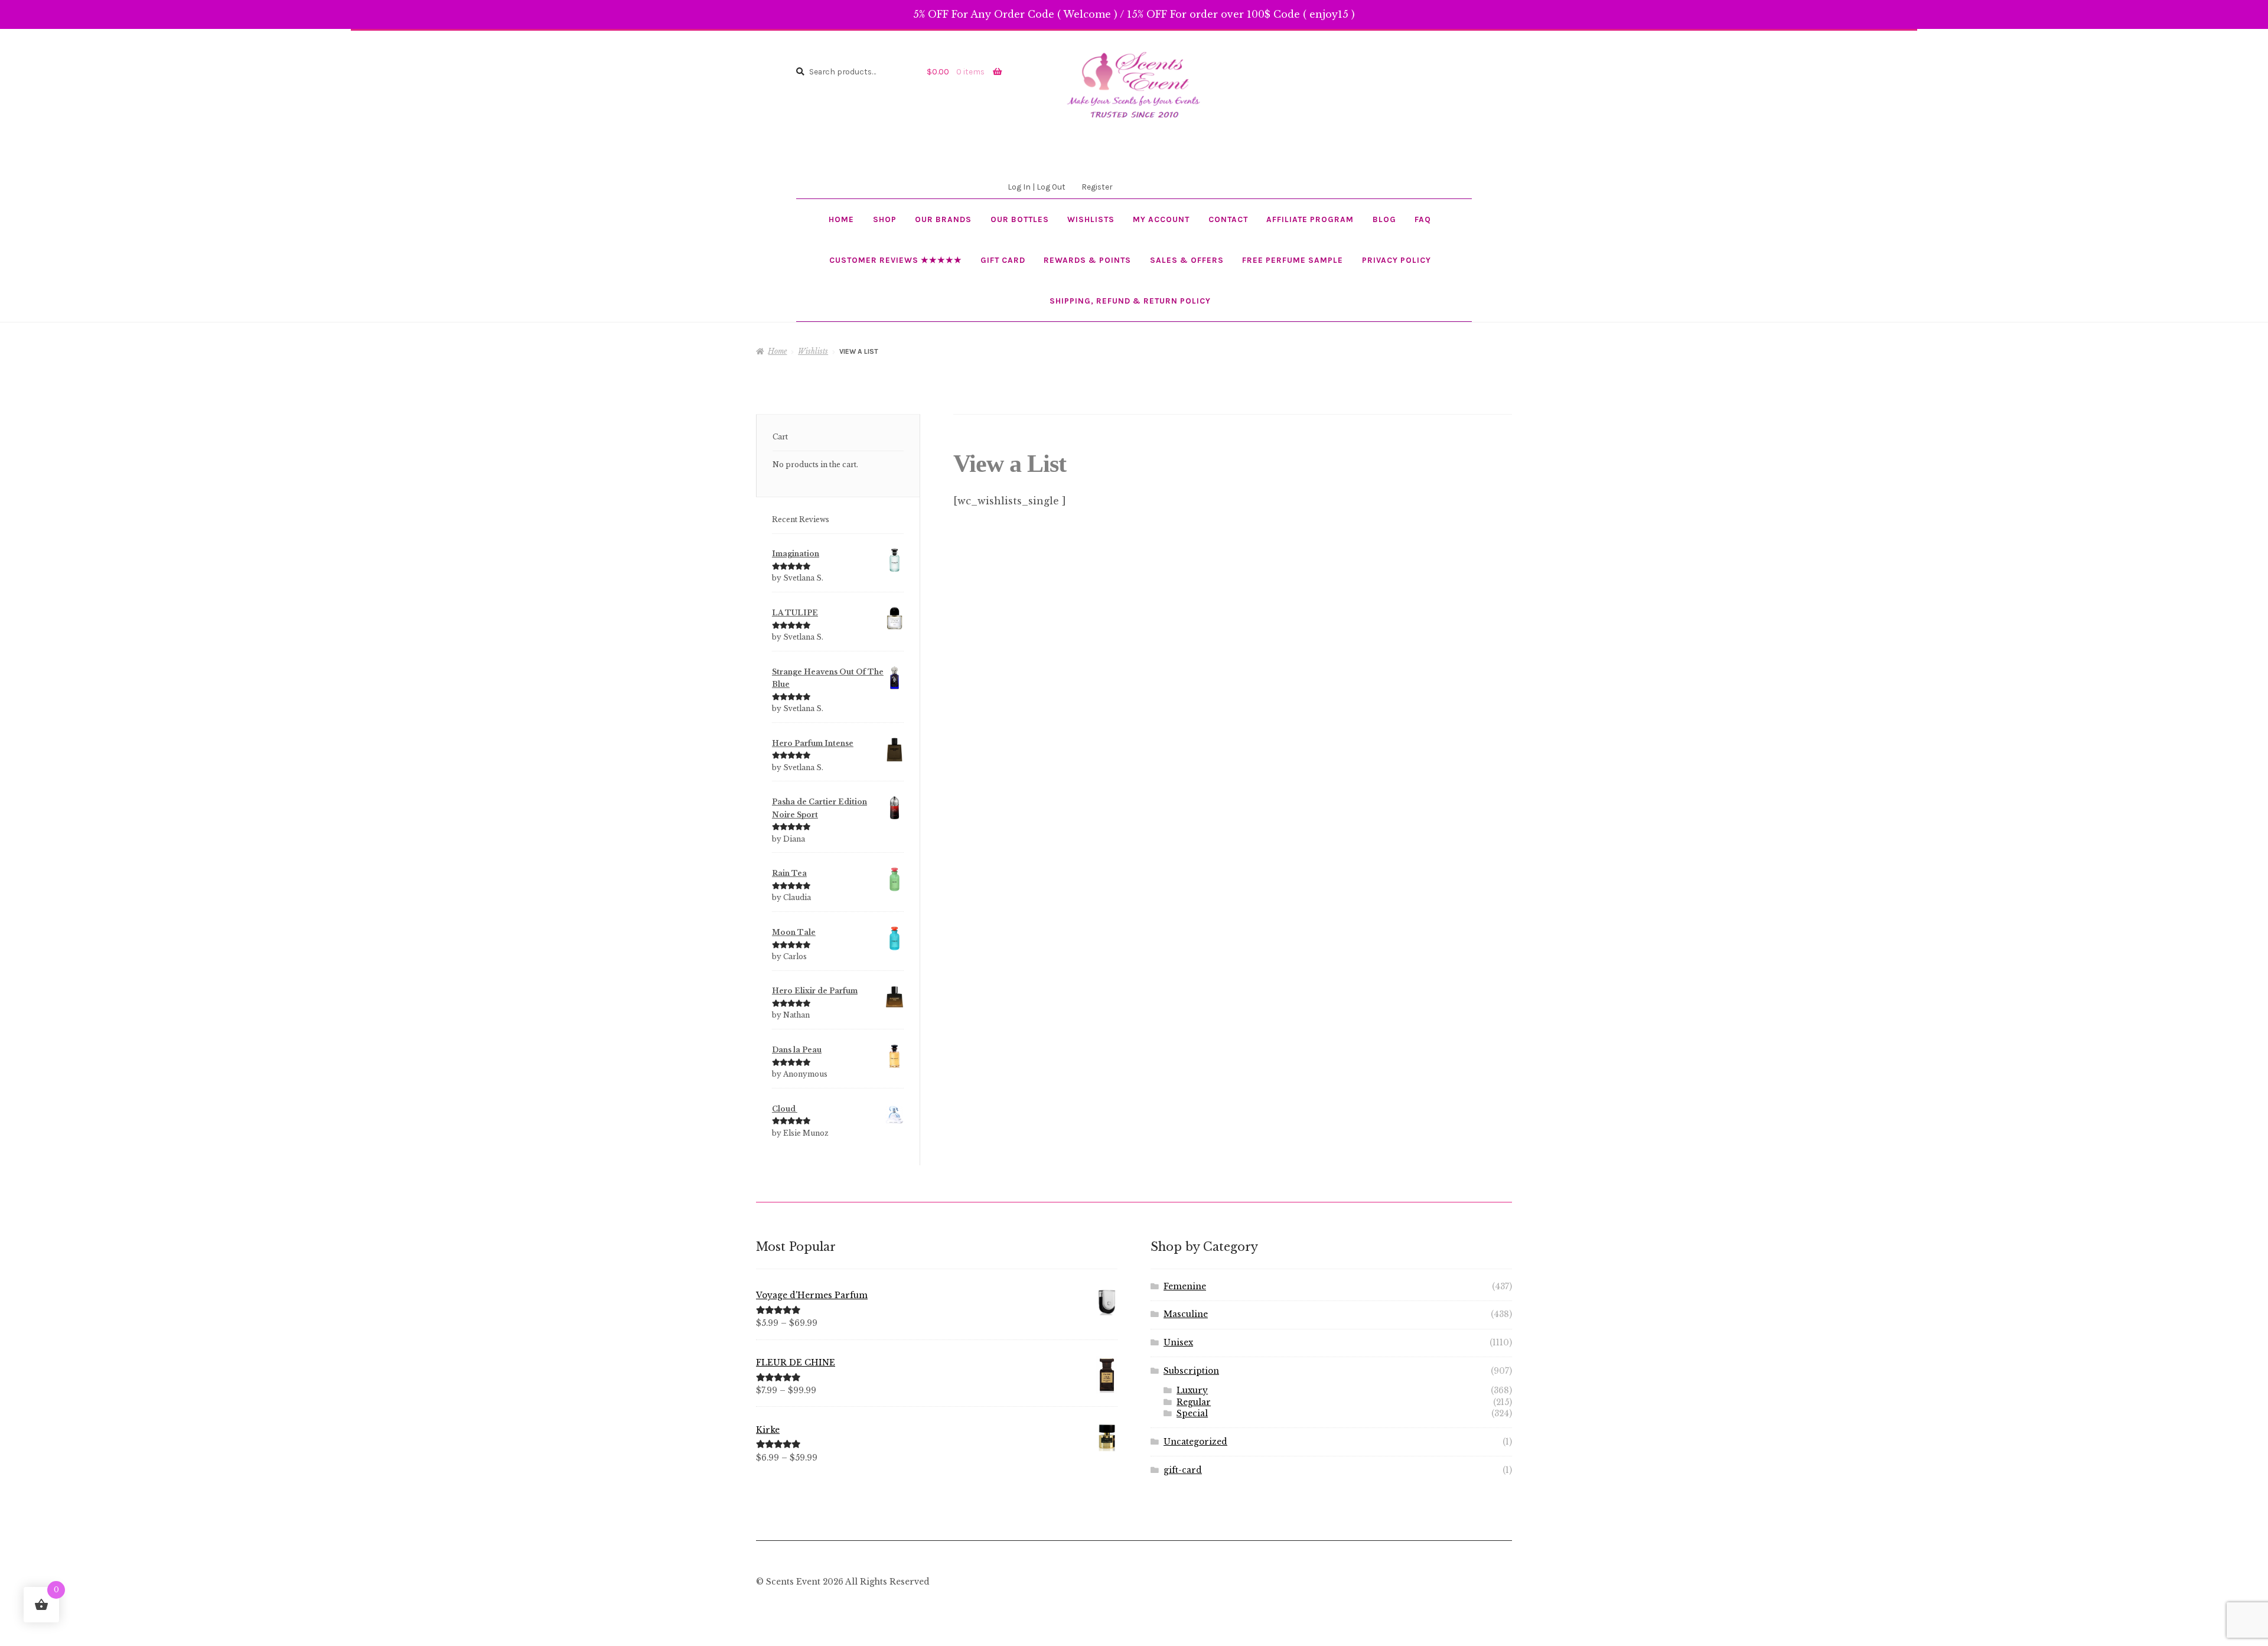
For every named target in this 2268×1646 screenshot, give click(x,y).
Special (1192, 1414)
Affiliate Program (1310, 219)
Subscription (1191, 1371)
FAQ (1423, 219)
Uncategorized (1195, 1442)
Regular (1194, 1402)
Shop (885, 219)
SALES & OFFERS (1187, 260)
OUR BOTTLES (1020, 219)
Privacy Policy (1397, 260)
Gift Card (1003, 260)
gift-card (1183, 1470)
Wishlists (1091, 219)
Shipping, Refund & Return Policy (1130, 301)
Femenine (1185, 1287)
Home (841, 219)
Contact (1228, 219)
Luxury (1192, 1391)
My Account (1161, 219)
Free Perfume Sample (1293, 260)
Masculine (1186, 1314)
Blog (1384, 219)
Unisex (1178, 1343)
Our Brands (943, 219)
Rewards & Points (1087, 260)
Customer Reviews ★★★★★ (896, 260)
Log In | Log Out (1037, 187)
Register (1097, 187)
